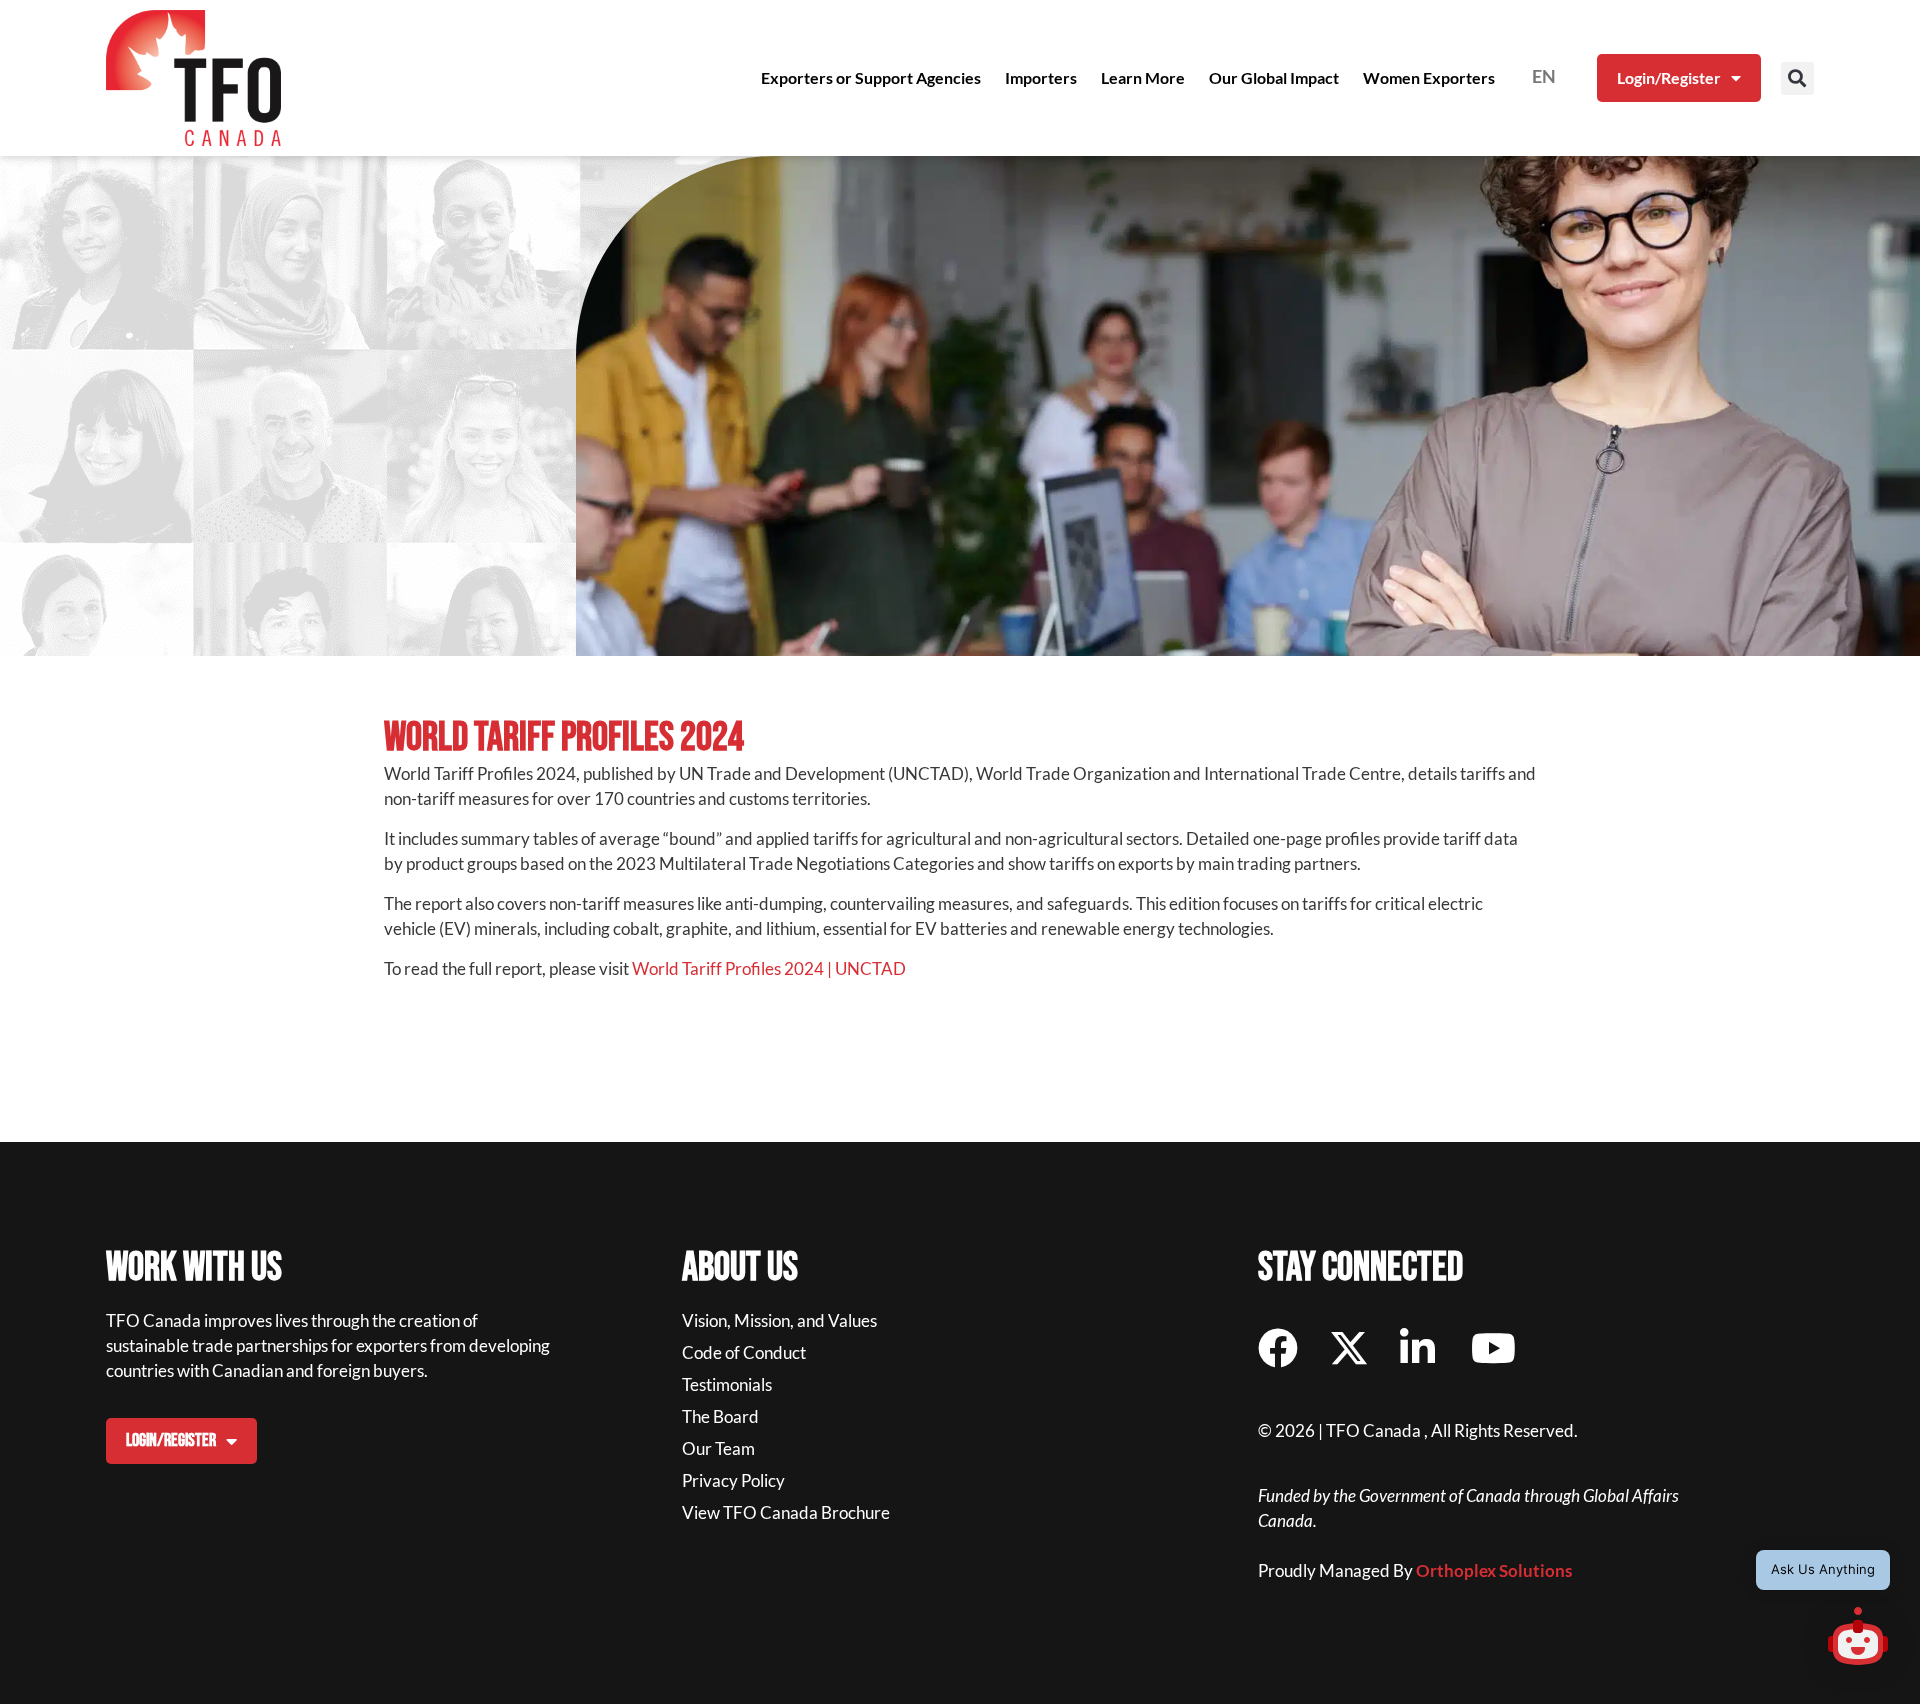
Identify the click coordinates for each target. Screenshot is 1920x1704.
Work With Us (194, 1268)
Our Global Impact (1274, 77)
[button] (1797, 78)
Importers (1041, 77)
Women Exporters (1429, 77)
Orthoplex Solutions (1494, 1570)
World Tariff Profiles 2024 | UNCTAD (769, 968)
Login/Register (1669, 77)
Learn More (1143, 77)
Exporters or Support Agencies (871, 77)
